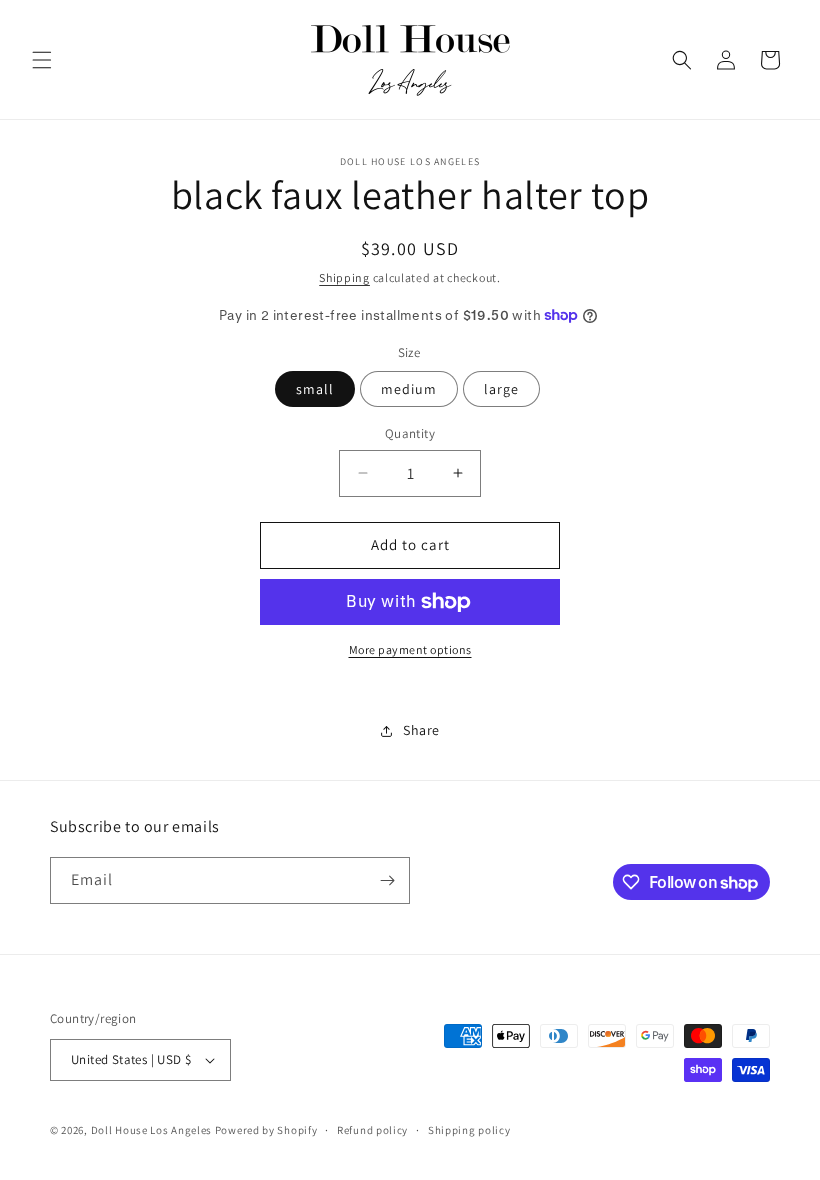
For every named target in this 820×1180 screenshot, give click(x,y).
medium (409, 389)
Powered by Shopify (266, 1130)
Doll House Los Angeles (151, 1130)
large (501, 389)
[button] (42, 60)
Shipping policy (469, 1130)
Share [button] (421, 730)
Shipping (344, 277)
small (315, 389)
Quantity (410, 433)
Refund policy (372, 1130)
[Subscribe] (387, 880)
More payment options (410, 649)
